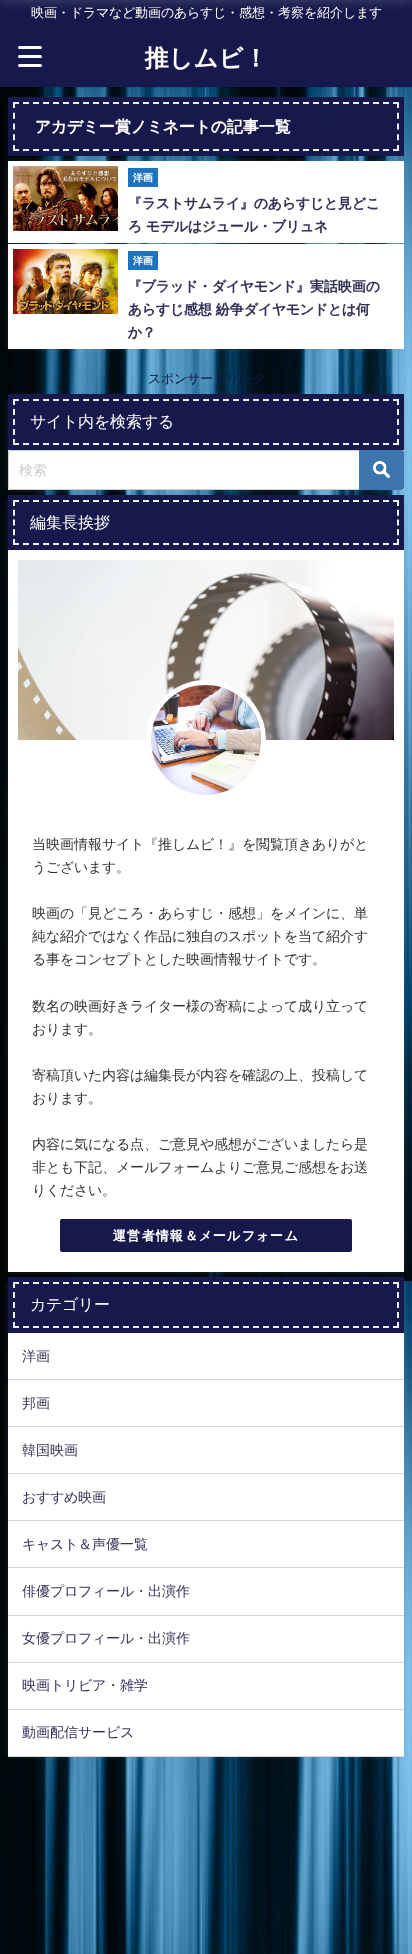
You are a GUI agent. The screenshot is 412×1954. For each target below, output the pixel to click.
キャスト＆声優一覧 (85, 1544)
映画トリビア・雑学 (85, 1685)
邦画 (36, 1403)
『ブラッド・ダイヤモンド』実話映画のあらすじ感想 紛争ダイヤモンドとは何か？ (254, 309)
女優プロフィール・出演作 (106, 1638)
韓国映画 (50, 1450)
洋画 (36, 1356)
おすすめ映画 (64, 1497)
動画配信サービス (78, 1732)
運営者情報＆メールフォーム (206, 1235)
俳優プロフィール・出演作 (106, 1591)
